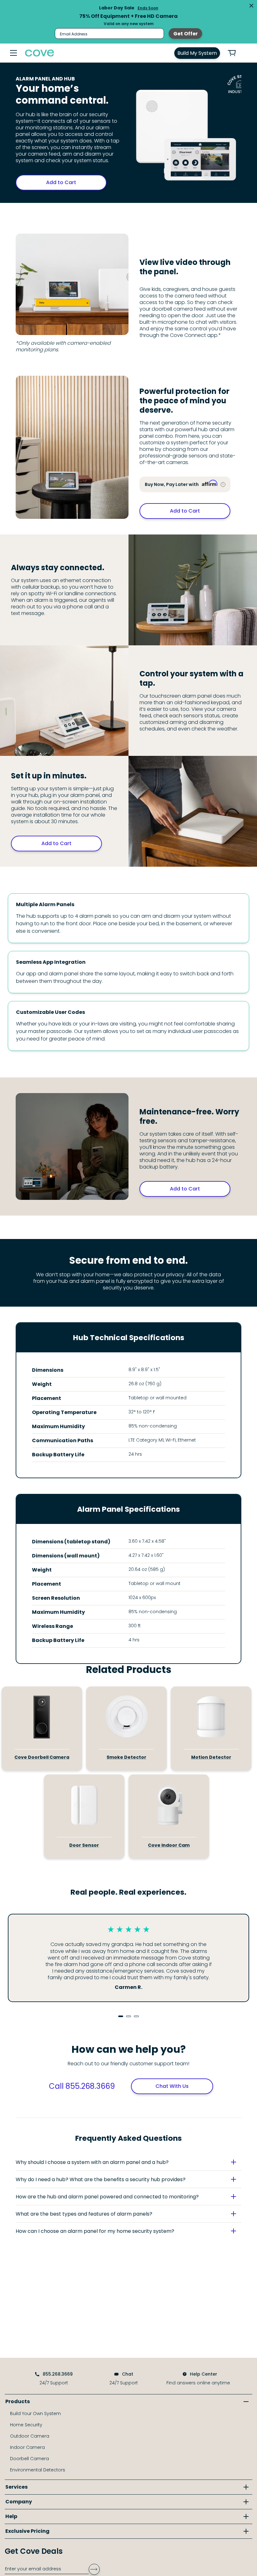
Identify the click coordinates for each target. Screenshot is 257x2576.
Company (19, 2502)
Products (18, 2401)
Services (16, 2487)
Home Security (26, 2425)
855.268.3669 (58, 2374)
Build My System (197, 53)
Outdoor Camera (30, 2436)
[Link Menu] (13, 53)
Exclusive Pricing (27, 2531)
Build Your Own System (35, 2413)
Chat (128, 2374)
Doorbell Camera (29, 2459)
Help (11, 2516)
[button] (128, 2162)
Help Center (204, 2374)
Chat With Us (172, 2086)
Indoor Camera (27, 2447)
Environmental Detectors (38, 2470)
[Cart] (235, 53)
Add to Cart (61, 182)
